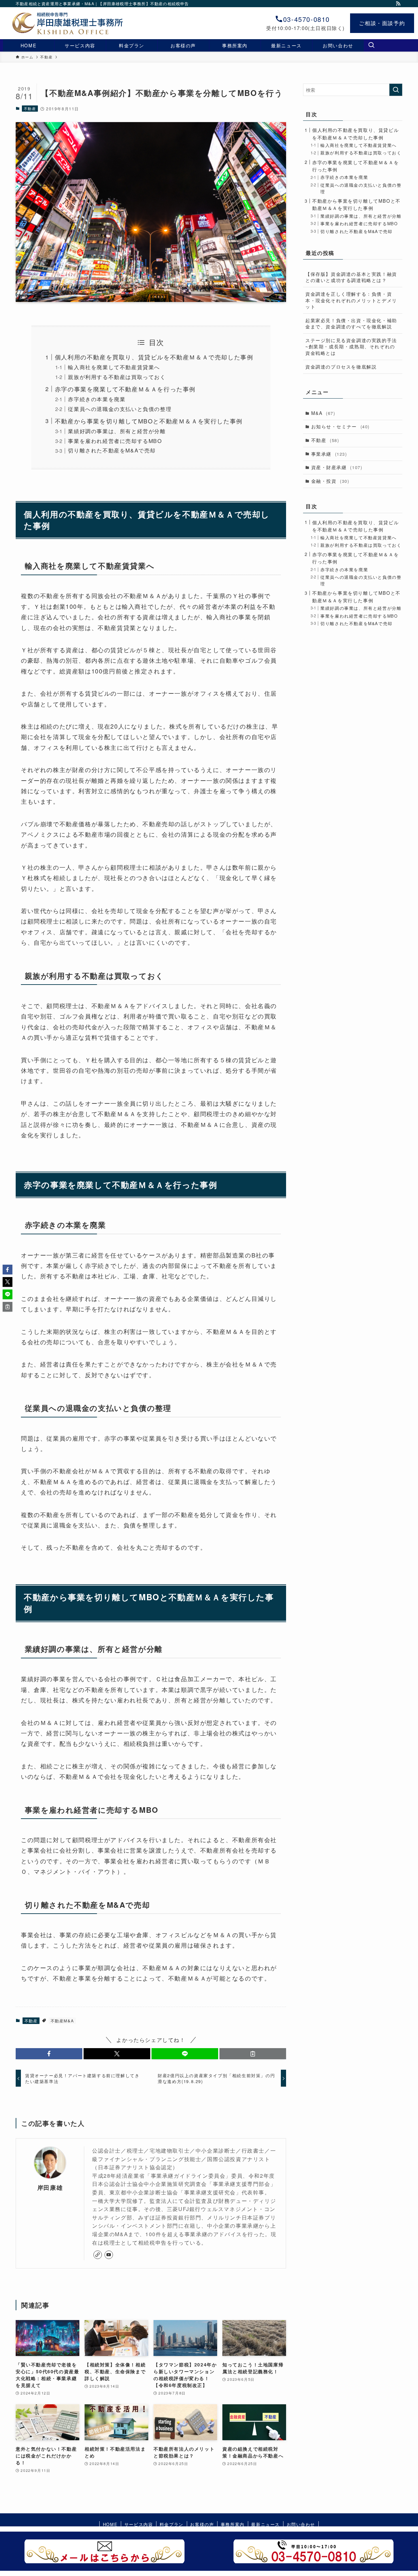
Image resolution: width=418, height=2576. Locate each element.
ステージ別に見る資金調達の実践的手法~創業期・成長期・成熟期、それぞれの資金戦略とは (351, 347)
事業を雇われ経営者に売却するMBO (115, 441)
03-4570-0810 (306, 19)
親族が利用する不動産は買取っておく (117, 377)
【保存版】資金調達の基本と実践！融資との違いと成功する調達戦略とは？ (351, 277)
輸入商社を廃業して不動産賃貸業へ (114, 367)
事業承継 (329, 454)
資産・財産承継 (337, 467)
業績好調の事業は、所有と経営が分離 (117, 431)
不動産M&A (62, 2021)
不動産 (30, 108)
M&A (323, 413)
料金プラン (172, 2524)
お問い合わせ (301, 2524)
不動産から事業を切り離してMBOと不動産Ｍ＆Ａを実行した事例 (149, 421)
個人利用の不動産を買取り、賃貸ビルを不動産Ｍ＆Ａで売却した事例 (154, 357)
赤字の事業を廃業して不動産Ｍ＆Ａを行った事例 (125, 389)
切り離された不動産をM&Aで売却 (112, 450)
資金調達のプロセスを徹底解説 (341, 367)
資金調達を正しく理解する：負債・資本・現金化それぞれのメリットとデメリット (351, 300)
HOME (110, 2524)
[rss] (398, 4)
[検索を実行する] (396, 90)
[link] (98, 2255)
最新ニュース (265, 2524)
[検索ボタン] (371, 45)
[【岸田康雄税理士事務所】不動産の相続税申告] (57, 23)
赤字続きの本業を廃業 (97, 399)
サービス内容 (139, 2524)
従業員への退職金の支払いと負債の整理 (120, 409)
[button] (49, 2054)
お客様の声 (202, 2524)
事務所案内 (233, 2524)
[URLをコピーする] (253, 2054)
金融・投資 (330, 481)
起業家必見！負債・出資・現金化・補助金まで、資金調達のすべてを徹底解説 (351, 324)
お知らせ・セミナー (340, 426)
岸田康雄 (50, 2187)
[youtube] (109, 2255)
